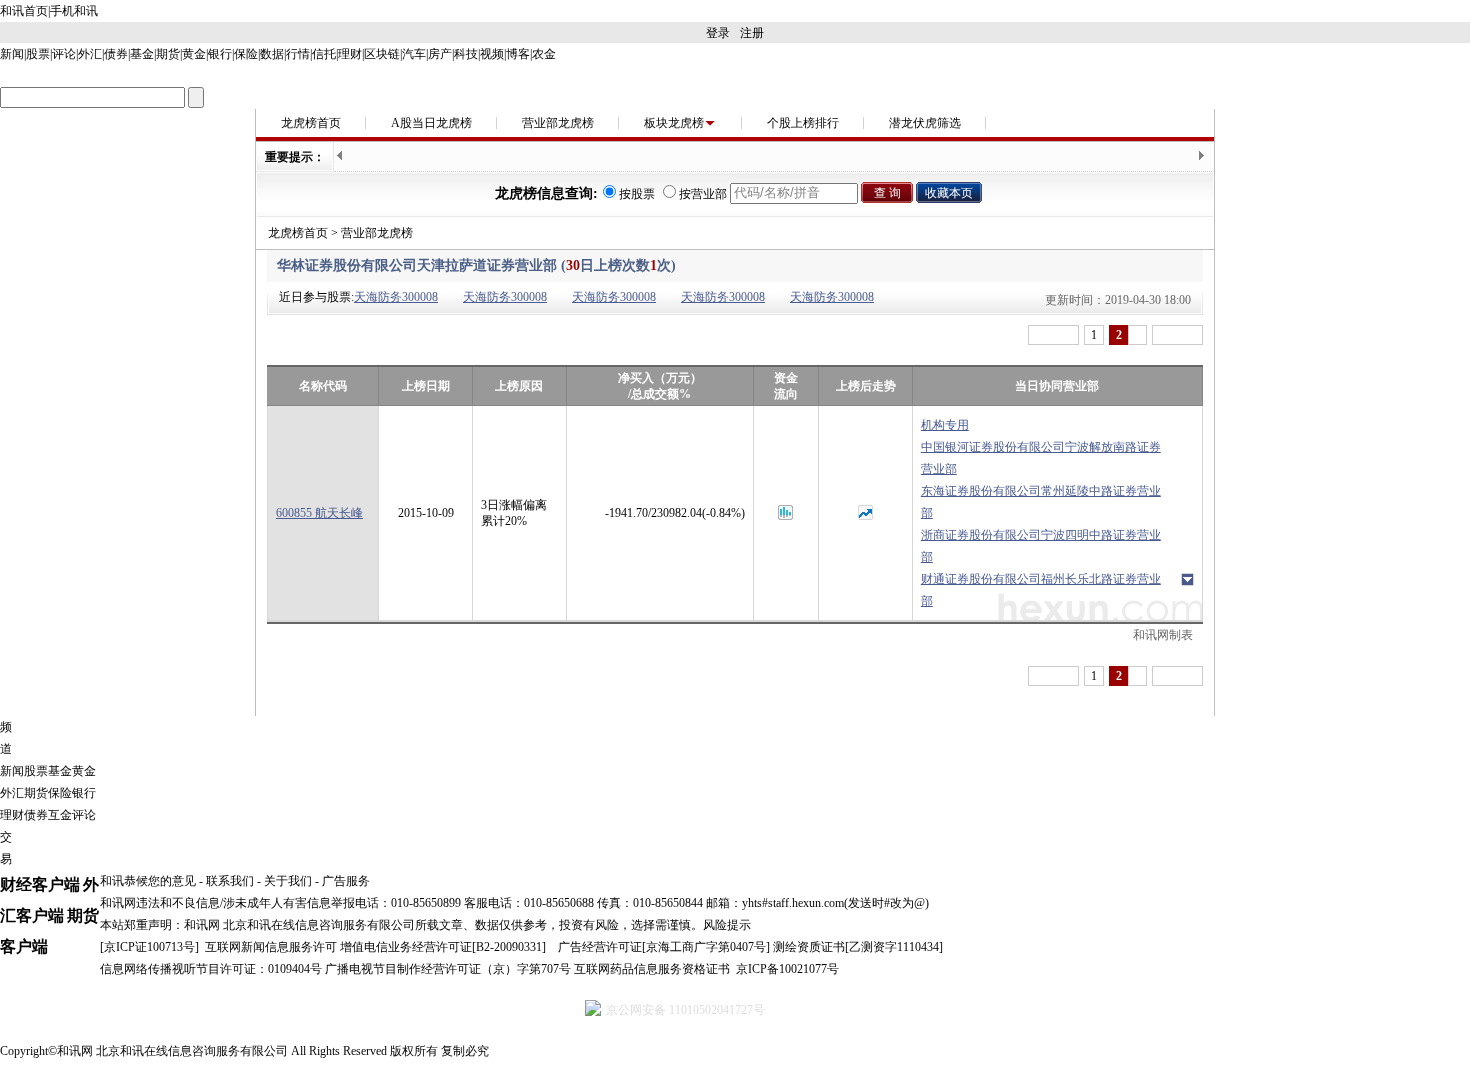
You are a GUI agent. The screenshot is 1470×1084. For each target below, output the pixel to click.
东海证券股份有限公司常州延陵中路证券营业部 (1041, 502)
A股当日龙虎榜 (431, 123)
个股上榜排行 (803, 123)
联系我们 (230, 881)
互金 (60, 815)
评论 (64, 54)
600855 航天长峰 (319, 513)
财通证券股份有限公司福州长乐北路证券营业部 (1041, 590)
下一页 (1177, 335)
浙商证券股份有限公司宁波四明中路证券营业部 (1041, 546)
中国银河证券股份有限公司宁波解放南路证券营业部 (1041, 458)
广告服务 (346, 881)
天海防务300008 (396, 297)
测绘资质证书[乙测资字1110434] (858, 947)
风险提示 (727, 925)
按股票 (637, 194)
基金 (142, 54)
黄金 (194, 54)
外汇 (90, 54)
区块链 (382, 54)
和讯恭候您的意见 (148, 881)
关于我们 (288, 881)
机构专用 (945, 425)
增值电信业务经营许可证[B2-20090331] (443, 947)
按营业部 (703, 194)
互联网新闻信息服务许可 (271, 947)
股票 (38, 54)
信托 (324, 54)
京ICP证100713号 (149, 947)
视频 (492, 54)
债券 (116, 54)
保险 (246, 54)
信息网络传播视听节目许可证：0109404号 (211, 969)
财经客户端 (40, 884)
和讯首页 (24, 11)
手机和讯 (74, 11)
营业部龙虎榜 (558, 123)
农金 (544, 54)
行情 (298, 54)
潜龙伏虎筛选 (925, 123)
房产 (440, 54)
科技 (466, 54)
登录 (718, 33)
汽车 (414, 54)
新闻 (12, 54)
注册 (752, 33)
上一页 (1053, 335)
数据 (272, 54)
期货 (168, 54)
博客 (518, 54)
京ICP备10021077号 (787, 969)
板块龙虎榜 (674, 123)
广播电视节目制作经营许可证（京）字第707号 (448, 969)
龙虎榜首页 (311, 123)
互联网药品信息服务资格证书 (652, 969)
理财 (350, 54)
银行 (220, 54)
